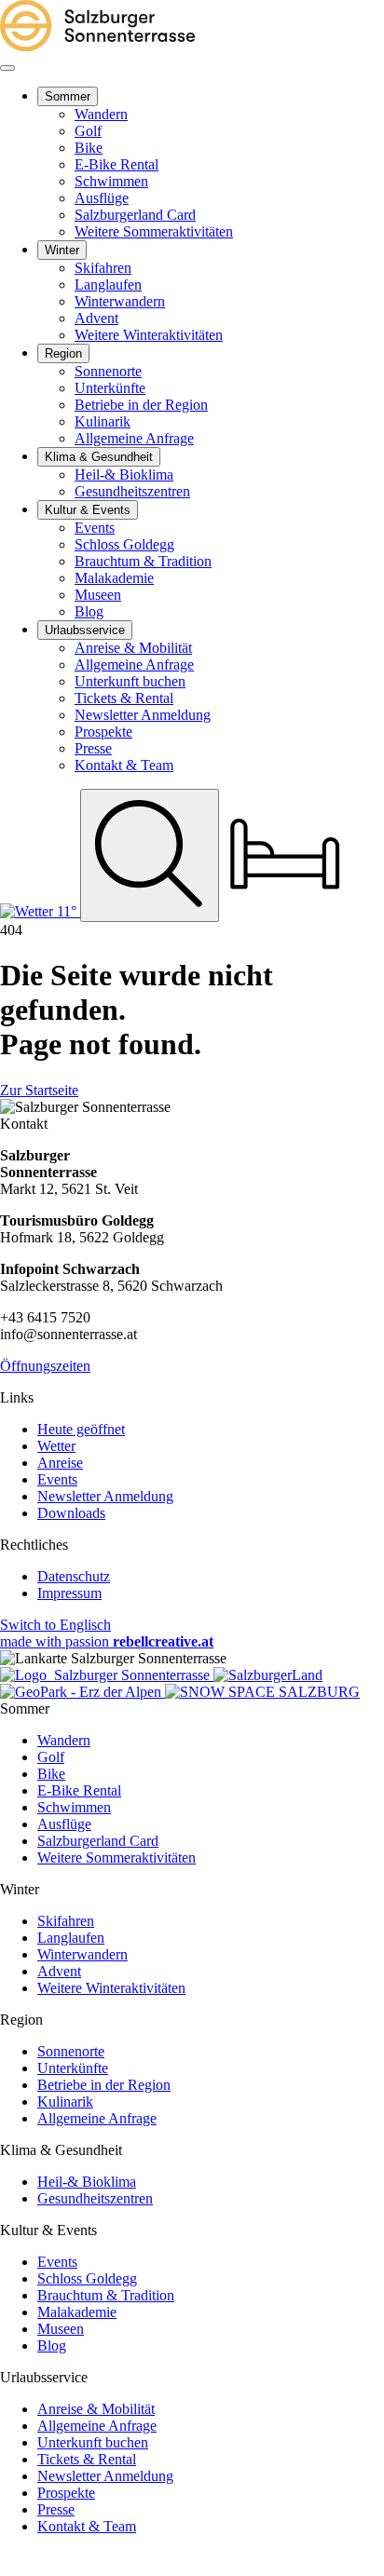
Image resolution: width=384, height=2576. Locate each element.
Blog (52, 2346)
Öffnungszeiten (45, 1366)
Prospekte (66, 2493)
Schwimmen (74, 1807)
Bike (51, 1774)
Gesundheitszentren (95, 2198)
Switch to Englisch (55, 1625)
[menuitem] (68, 96)
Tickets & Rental (87, 2459)
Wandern (64, 1740)
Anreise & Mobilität (96, 2409)
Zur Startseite (39, 1090)
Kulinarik (65, 2101)
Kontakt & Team (87, 2526)
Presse (56, 2509)
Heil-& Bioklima (87, 2182)
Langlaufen (71, 1938)
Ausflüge (64, 1824)
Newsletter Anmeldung (105, 1496)
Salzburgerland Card (98, 1841)
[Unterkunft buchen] (285, 911)
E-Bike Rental (79, 1790)
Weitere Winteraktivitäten (111, 1988)
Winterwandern (82, 1954)
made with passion (107, 1641)
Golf (51, 1757)
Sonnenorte (71, 2051)
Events (57, 1479)
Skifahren (66, 1921)
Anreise (60, 1463)
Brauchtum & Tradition (106, 2295)
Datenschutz (74, 1576)
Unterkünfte (73, 2068)
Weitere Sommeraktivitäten (117, 1857)
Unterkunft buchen (93, 2442)
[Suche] (150, 855)
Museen (61, 2329)
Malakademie (77, 2312)
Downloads (71, 1513)
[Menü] (7, 68)
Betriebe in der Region (104, 2085)
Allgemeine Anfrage (97, 2118)
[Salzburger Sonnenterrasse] (97, 46)
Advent (59, 1971)
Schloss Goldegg (87, 2278)
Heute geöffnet (81, 1429)
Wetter (56, 1446)
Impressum (69, 1593)
